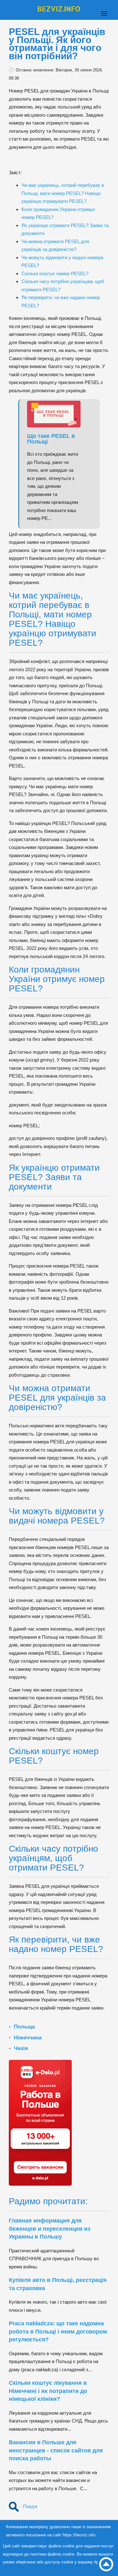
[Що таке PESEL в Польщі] (57, 414)
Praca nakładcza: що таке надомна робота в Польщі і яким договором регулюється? (58, 2331)
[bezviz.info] (59, 9)
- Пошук (28, 2506)
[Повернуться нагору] (106, 2564)
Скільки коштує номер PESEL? (55, 273)
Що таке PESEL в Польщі (51, 439)
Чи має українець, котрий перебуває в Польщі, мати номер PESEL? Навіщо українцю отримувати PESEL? (63, 193)
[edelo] (40, 2122)
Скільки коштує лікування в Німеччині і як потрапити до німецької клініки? (48, 2391)
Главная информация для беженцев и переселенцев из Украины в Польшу (50, 2229)
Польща (24, 2027)
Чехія (21, 2048)
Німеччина (28, 2038)
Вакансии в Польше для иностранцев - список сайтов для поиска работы (56, 2450)
